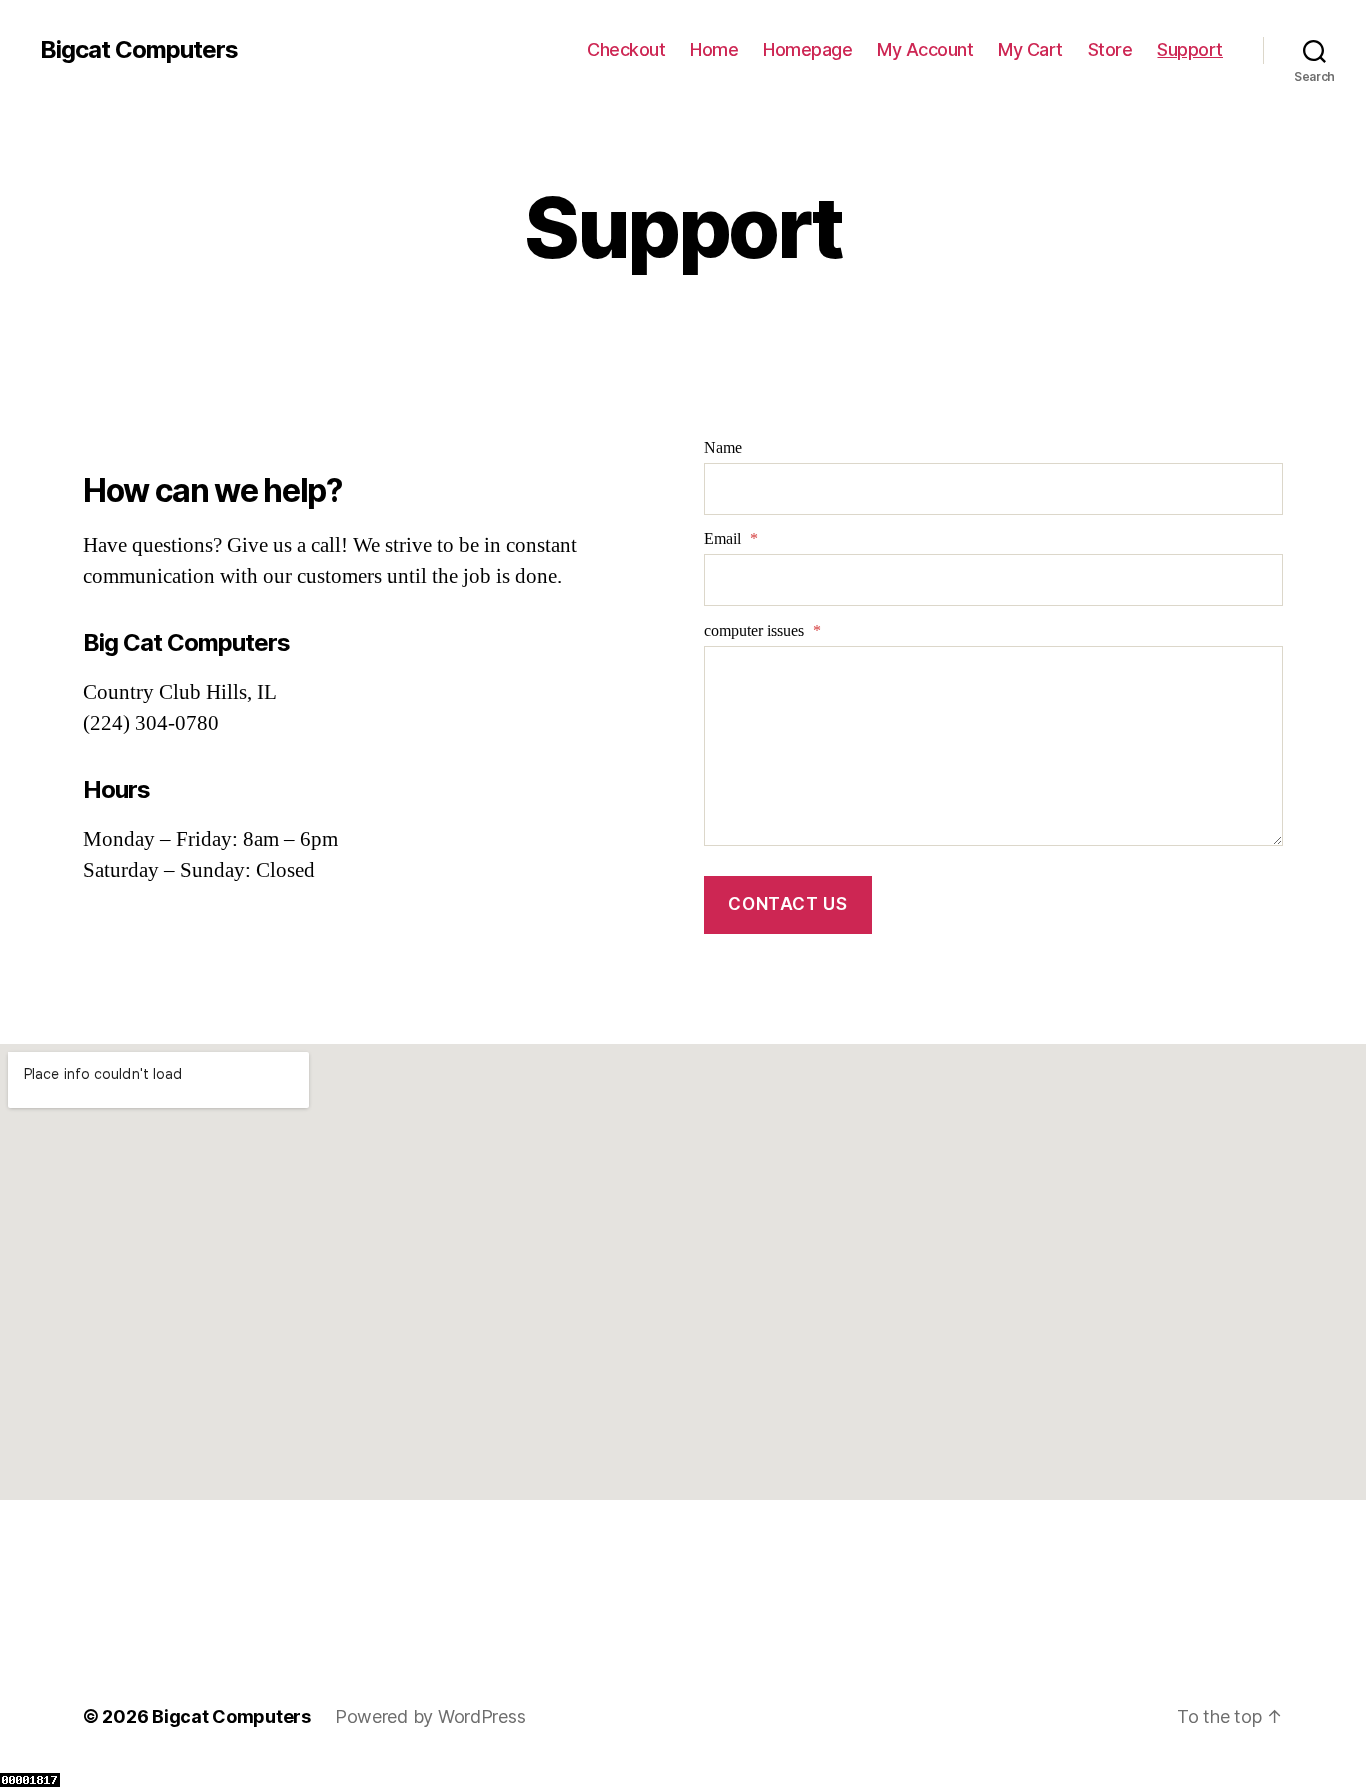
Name (723, 448)
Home (714, 49)
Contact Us (787, 904)
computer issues (762, 631)
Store (1110, 49)
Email (731, 539)
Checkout (626, 49)
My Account (925, 49)
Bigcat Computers (139, 50)
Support (1190, 49)
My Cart (1030, 49)
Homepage (807, 49)
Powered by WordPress (430, 1716)
